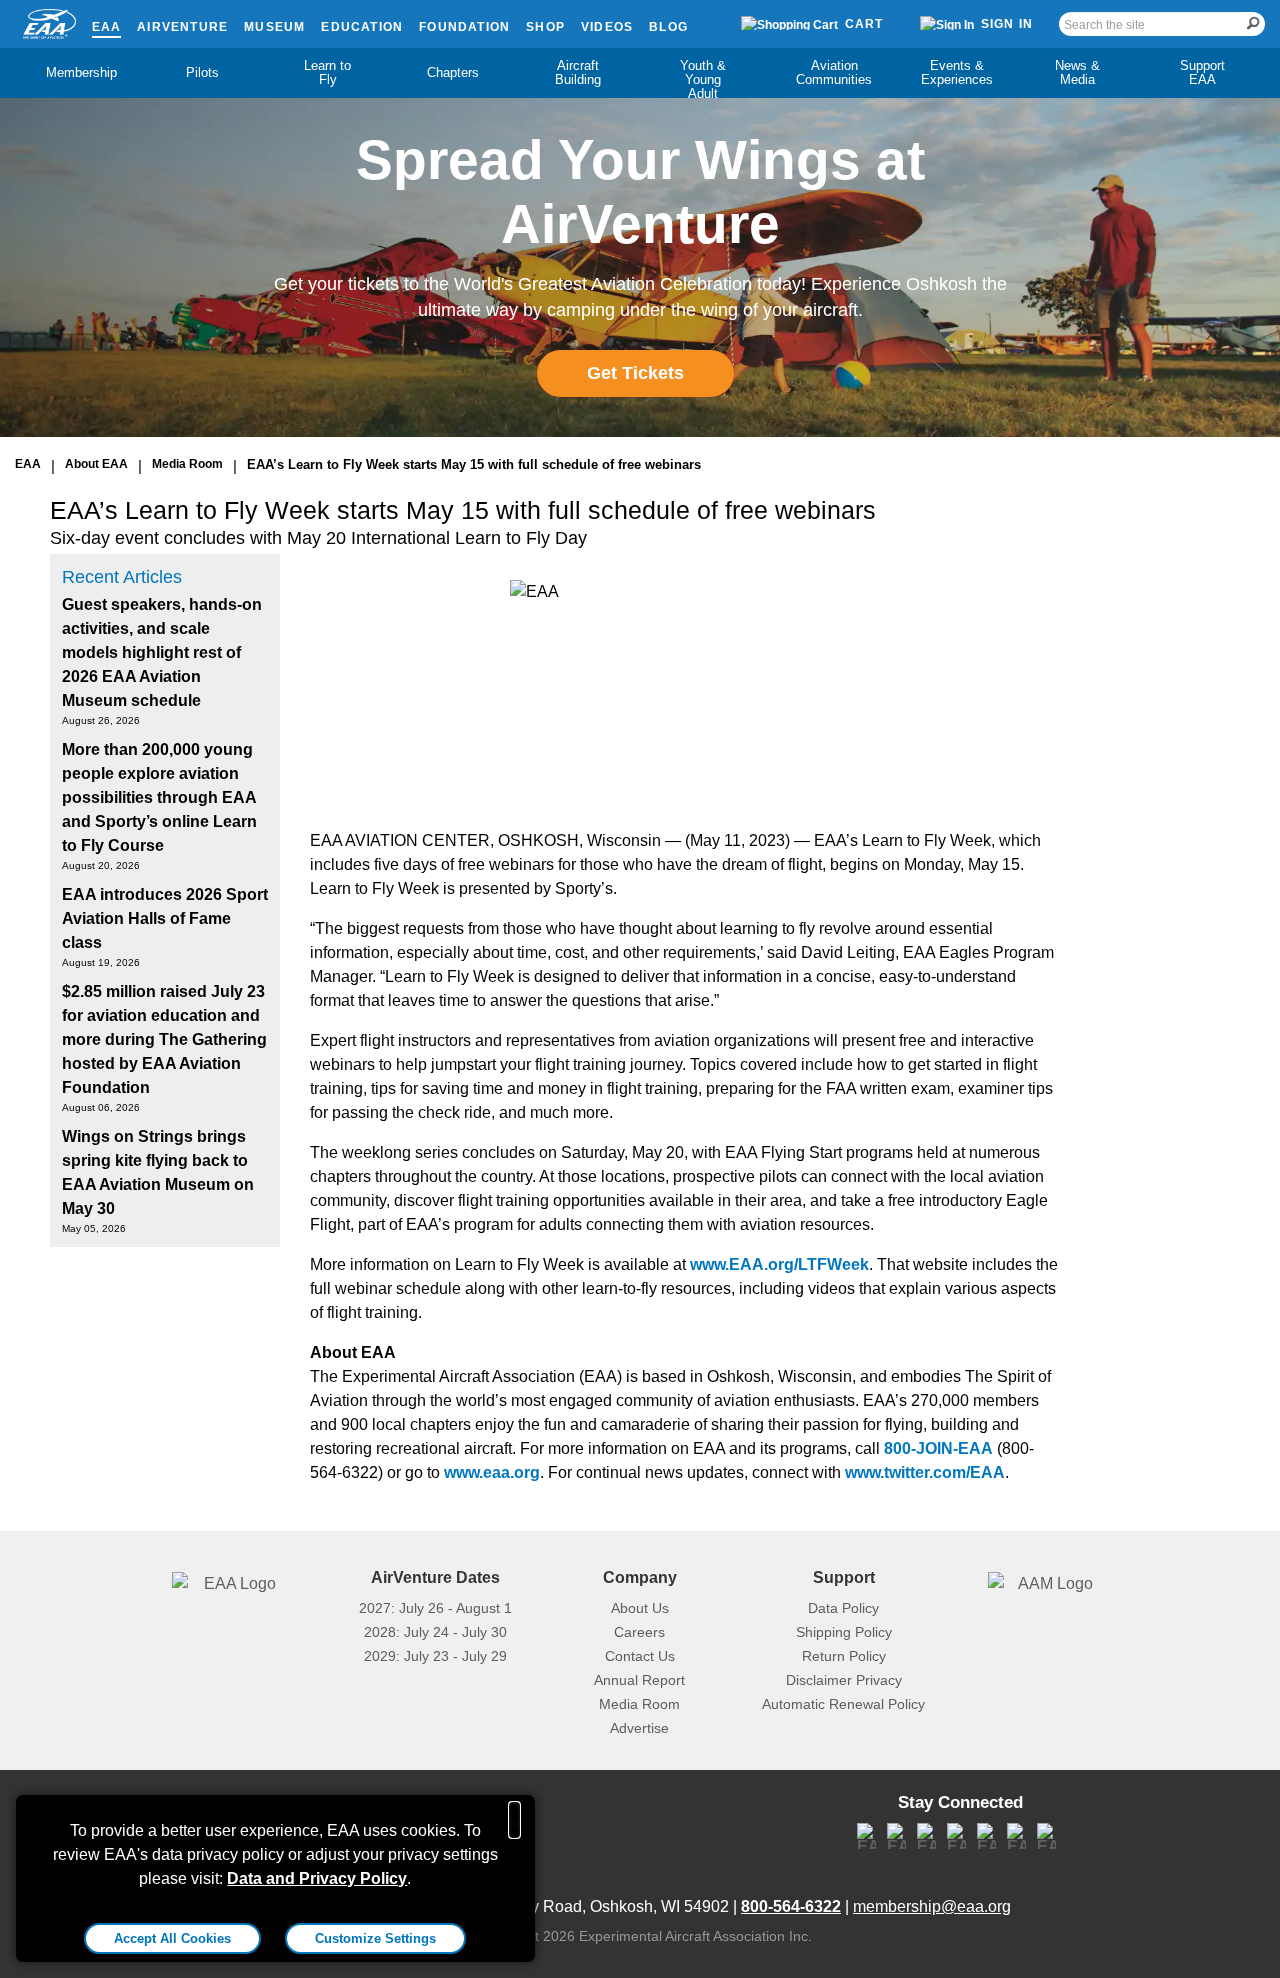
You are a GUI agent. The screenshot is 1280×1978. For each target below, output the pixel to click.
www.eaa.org (492, 1472)
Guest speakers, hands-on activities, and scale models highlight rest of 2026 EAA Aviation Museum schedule (162, 652)
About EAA (96, 464)
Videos (607, 27)
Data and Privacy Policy (317, 1878)
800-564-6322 (791, 1906)
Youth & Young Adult (703, 79)
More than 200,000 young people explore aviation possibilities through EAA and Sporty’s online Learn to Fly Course (159, 797)
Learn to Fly (327, 72)
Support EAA (1202, 72)
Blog (668, 27)
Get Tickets (635, 373)
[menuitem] (77, 73)
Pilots (202, 72)
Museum (274, 27)
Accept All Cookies (172, 1938)
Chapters (453, 72)
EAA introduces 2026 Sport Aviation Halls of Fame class (165, 918)
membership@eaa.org (932, 1906)
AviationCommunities (834, 72)
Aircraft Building (578, 72)
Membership (81, 72)
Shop (545, 27)
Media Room (187, 464)
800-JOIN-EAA (938, 1448)
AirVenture (182, 27)
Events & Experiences (957, 72)
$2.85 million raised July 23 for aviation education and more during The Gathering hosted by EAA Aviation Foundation (164, 1039)
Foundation (464, 27)
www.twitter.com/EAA (925, 1472)
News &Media (1077, 72)
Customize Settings (375, 1938)
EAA (107, 27)
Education (362, 27)
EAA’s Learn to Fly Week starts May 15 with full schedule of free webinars (474, 464)
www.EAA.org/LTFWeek (779, 1264)
